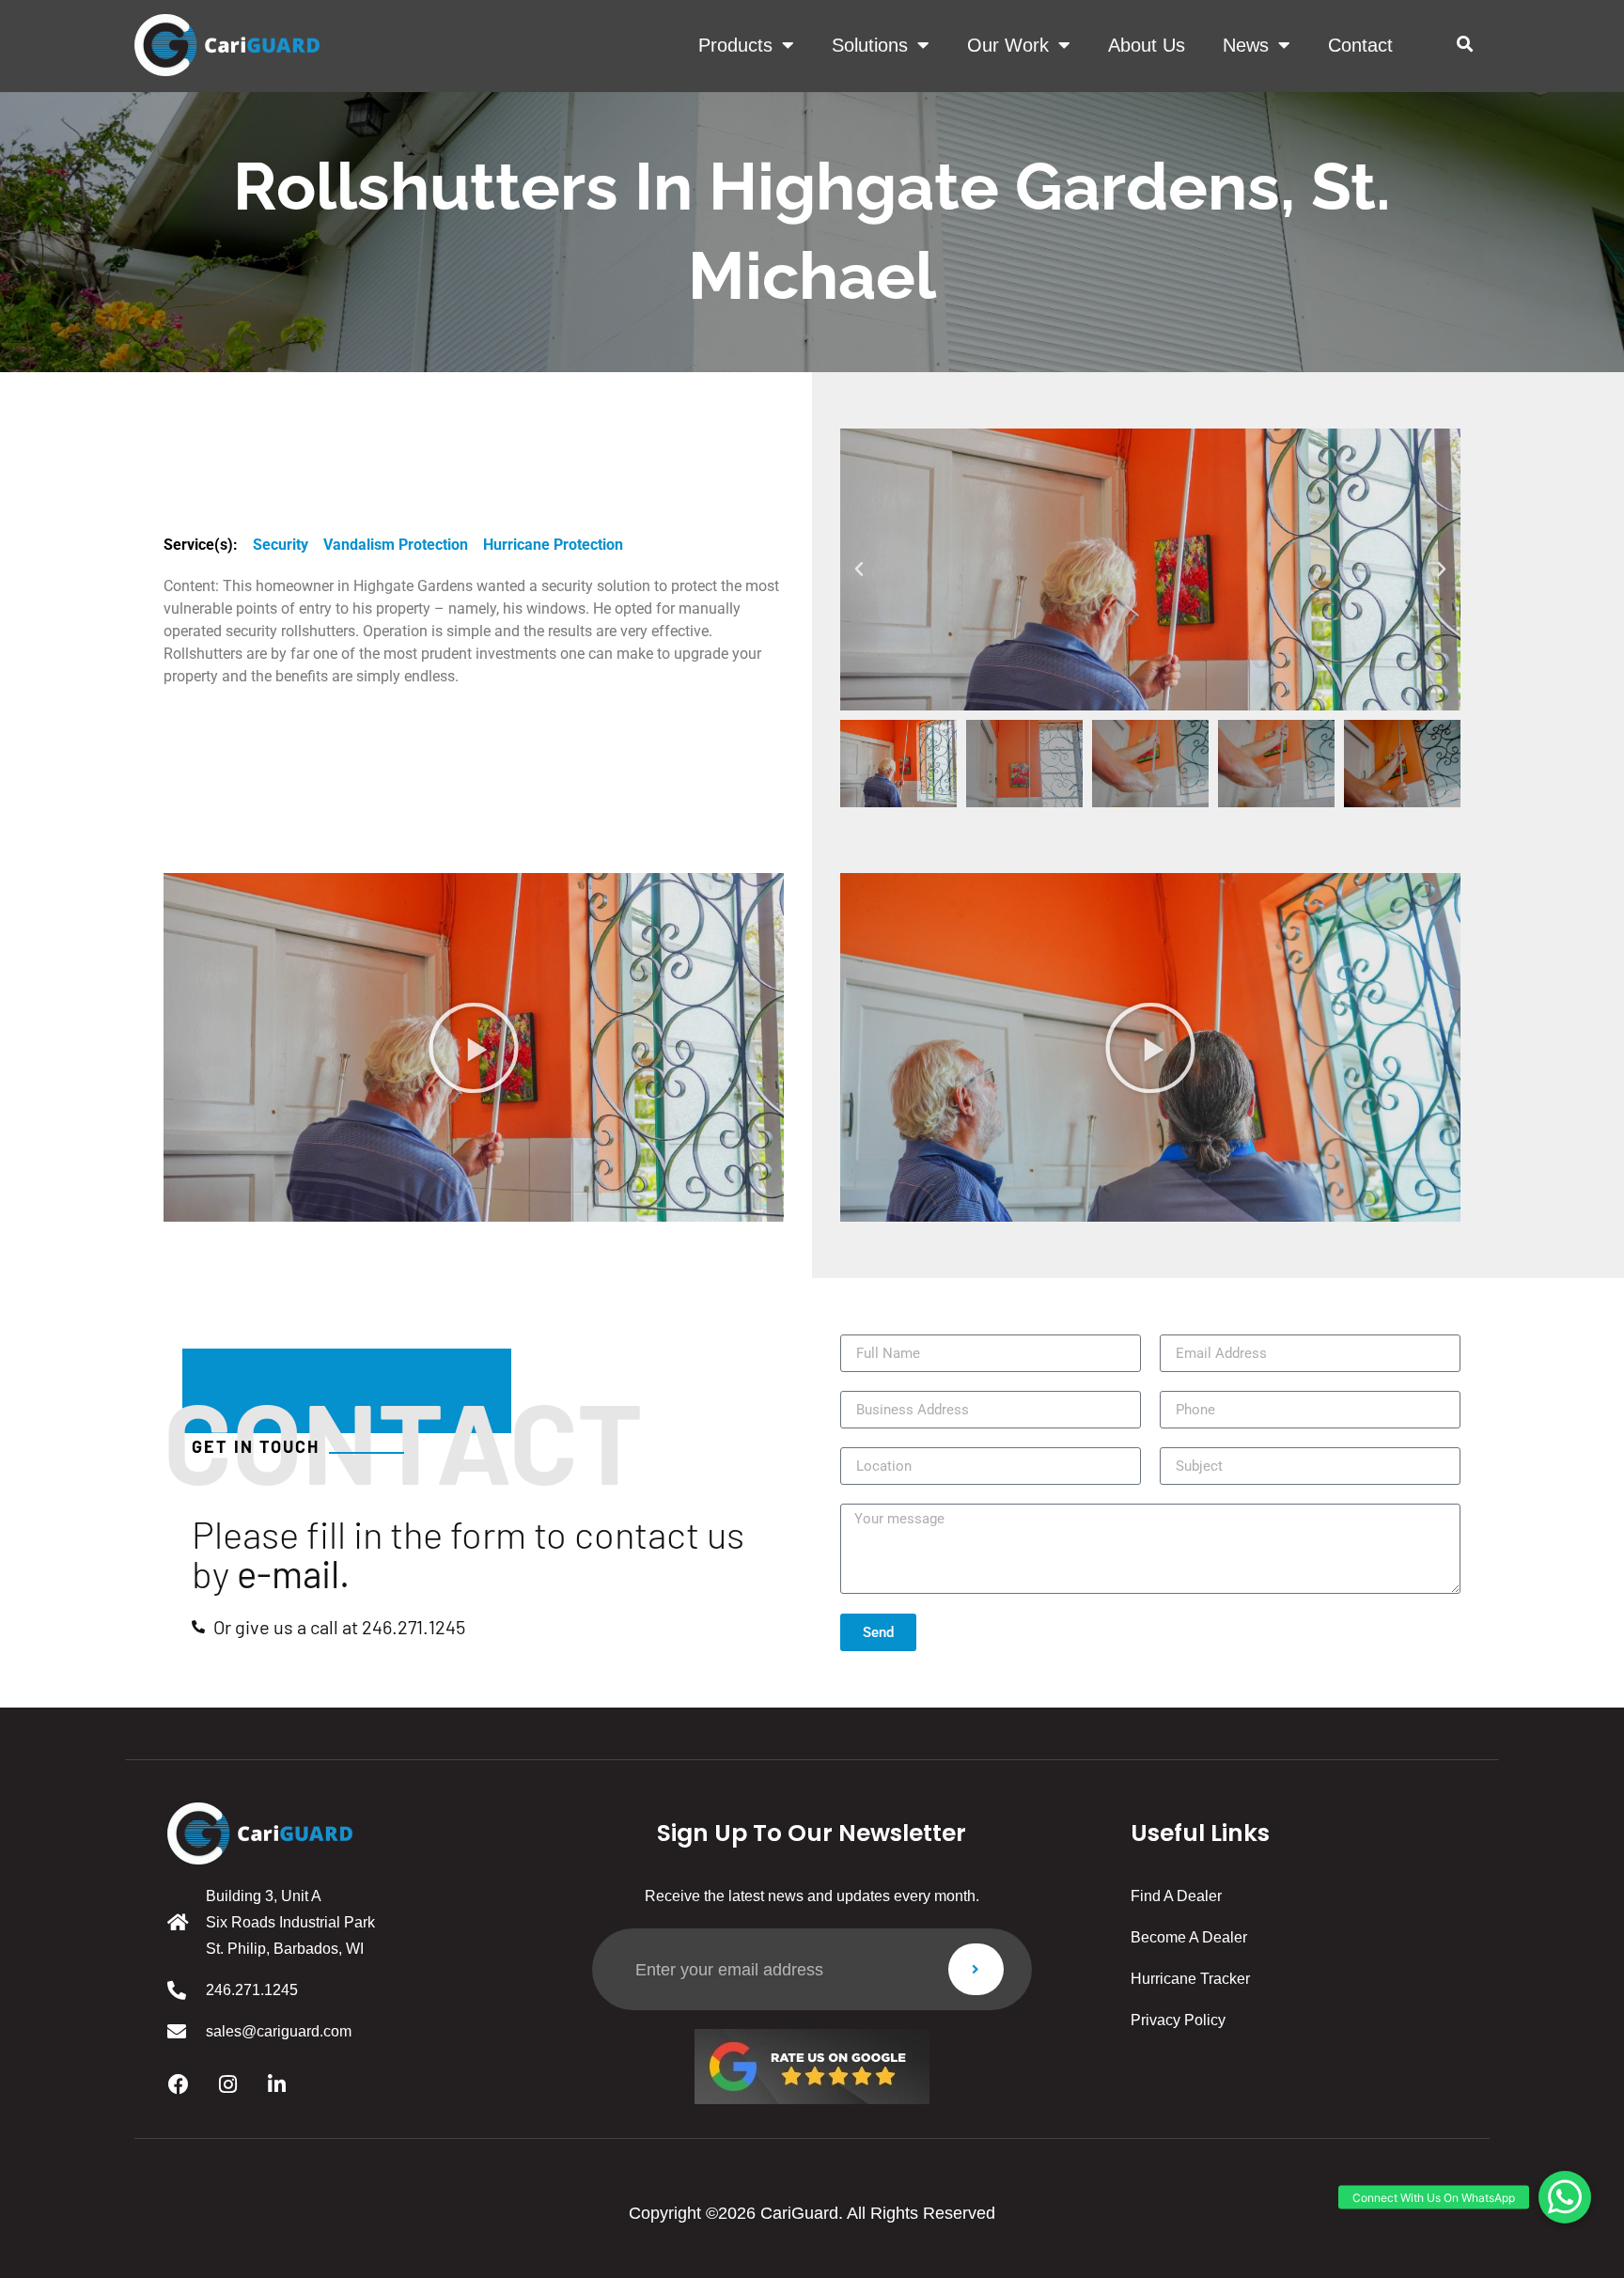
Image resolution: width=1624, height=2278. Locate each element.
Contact (1360, 45)
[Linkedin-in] (276, 2084)
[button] (1465, 45)
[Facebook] (179, 2084)
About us (1147, 45)
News (1246, 45)
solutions (870, 45)
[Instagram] (227, 2084)
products (735, 45)
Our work (1008, 45)
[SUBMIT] (976, 1969)
